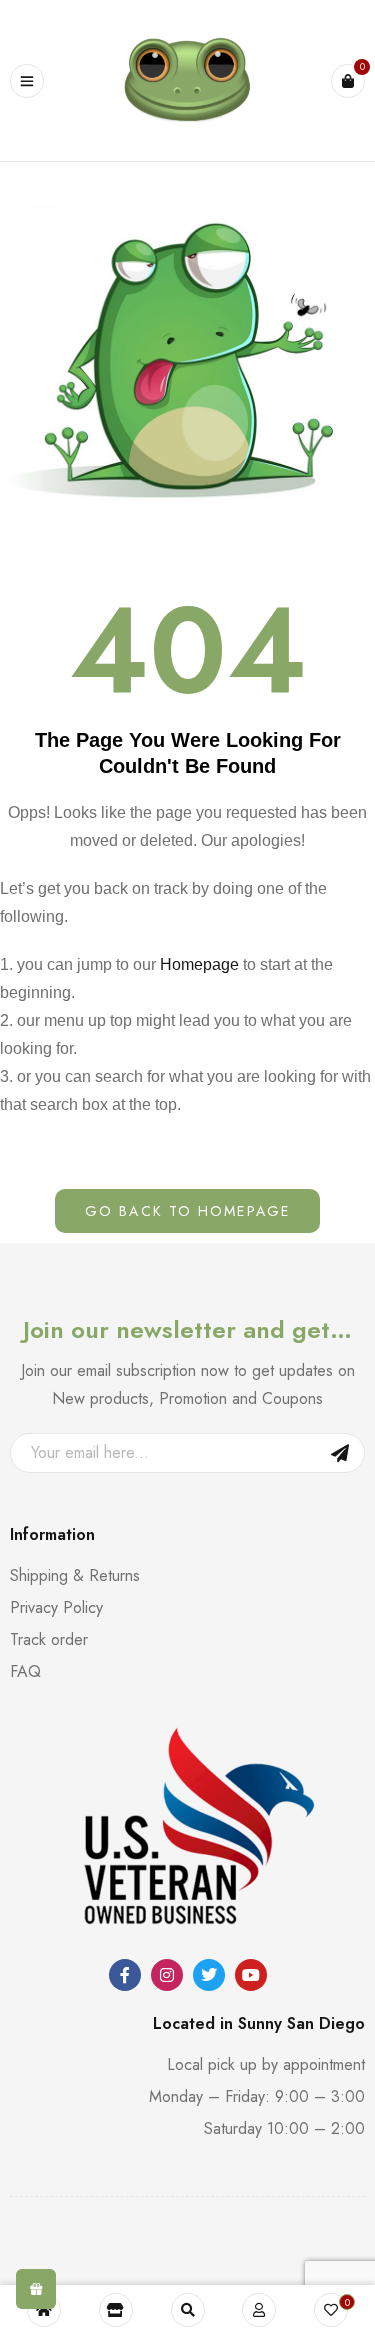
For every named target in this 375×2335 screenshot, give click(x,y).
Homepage (199, 964)
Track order (49, 1639)
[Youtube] (251, 1975)
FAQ (25, 1671)
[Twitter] (209, 1975)
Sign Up (340, 1453)
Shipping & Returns (75, 1575)
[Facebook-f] (125, 1975)
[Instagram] (167, 1975)
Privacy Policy (56, 1607)
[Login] (259, 2310)
